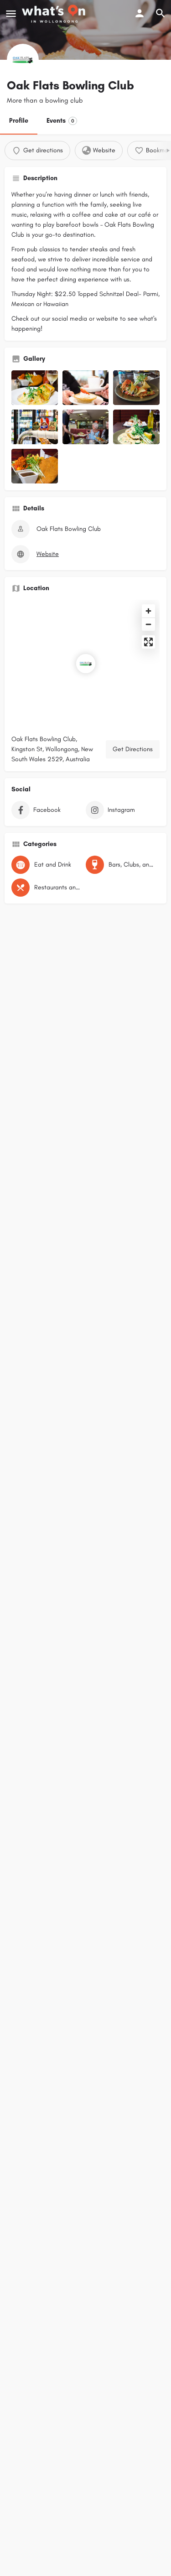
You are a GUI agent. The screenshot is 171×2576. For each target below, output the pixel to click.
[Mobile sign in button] (140, 13)
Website (48, 554)
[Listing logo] (23, 60)
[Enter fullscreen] (148, 642)
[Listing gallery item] (35, 388)
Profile (19, 121)
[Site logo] (55, 14)
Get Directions (133, 749)
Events (60, 121)
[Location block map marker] (86, 664)
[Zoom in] (148, 611)
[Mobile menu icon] (11, 14)
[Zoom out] (148, 624)
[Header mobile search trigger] (161, 13)
